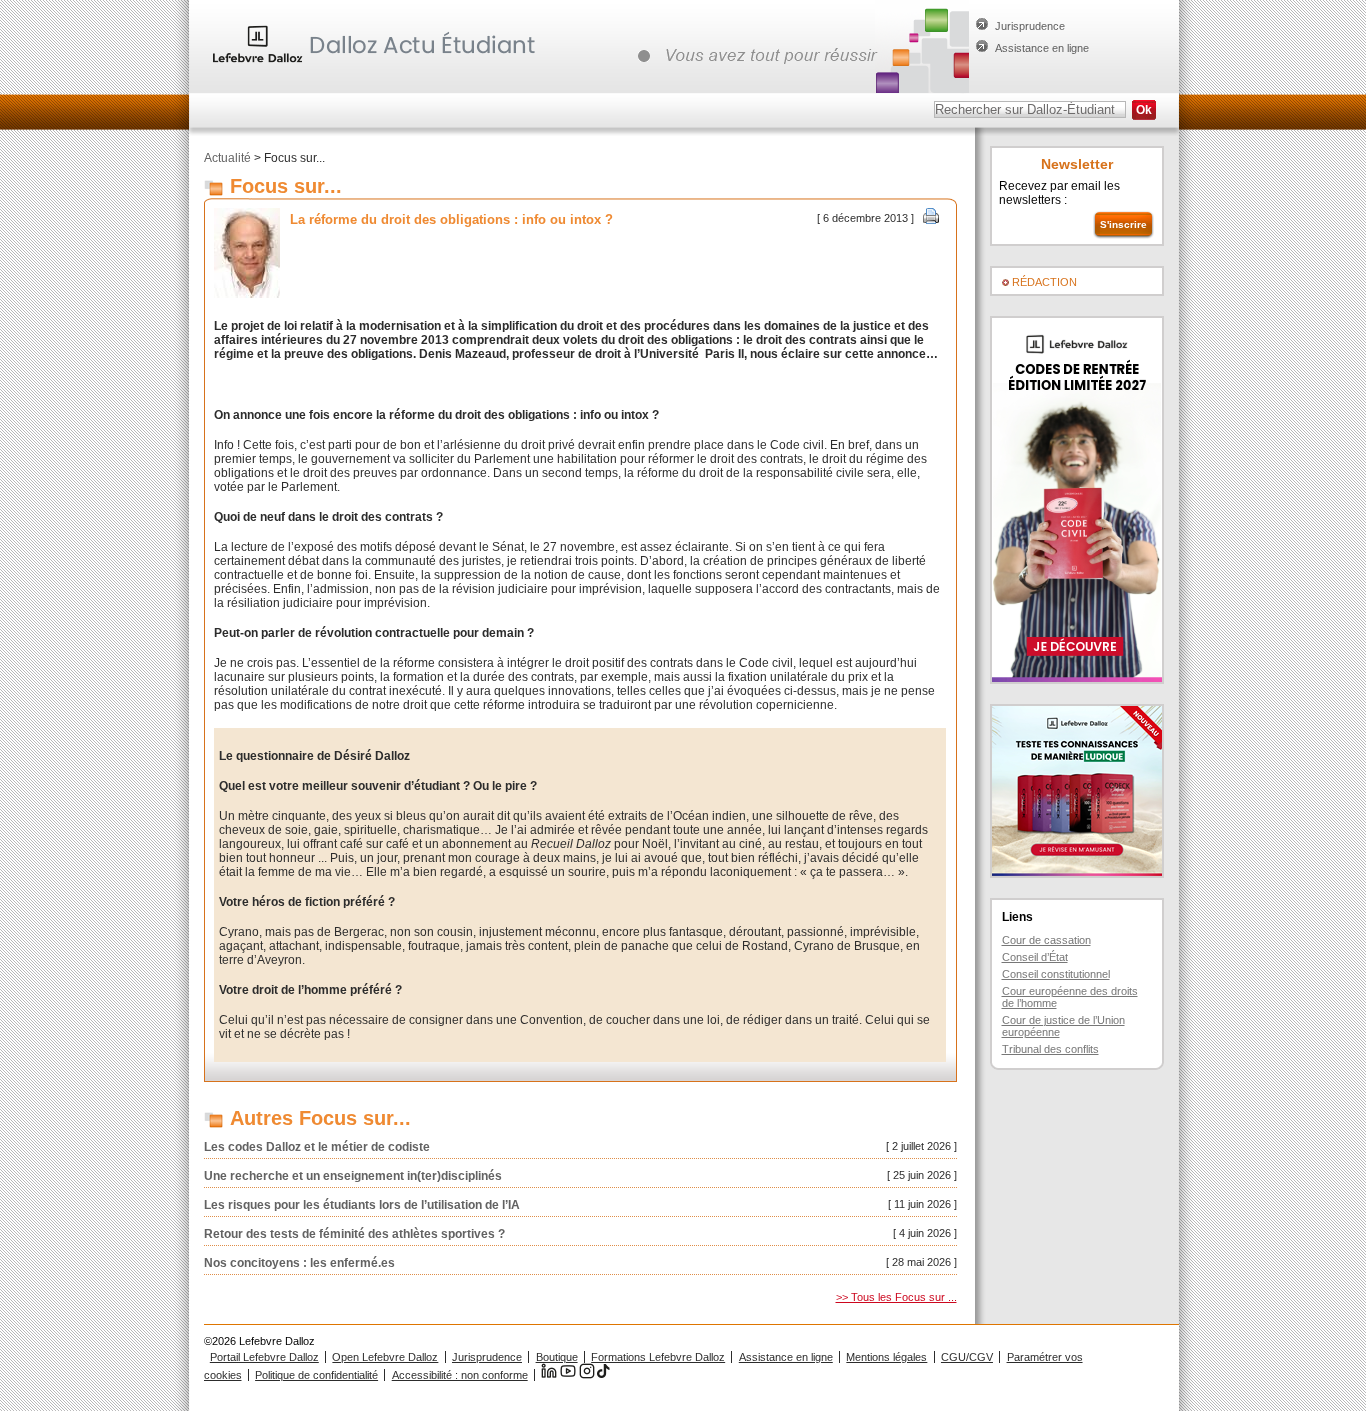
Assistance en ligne (1042, 48)
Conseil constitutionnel (1056, 974)
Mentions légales (886, 1357)
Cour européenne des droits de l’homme (1070, 997)
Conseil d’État (1035, 957)
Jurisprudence (1030, 26)
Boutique (557, 1357)
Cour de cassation (1046, 940)
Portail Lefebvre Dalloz (264, 1357)
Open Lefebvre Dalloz (385, 1357)
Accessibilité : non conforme (460, 1375)
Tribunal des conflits (1050, 1049)
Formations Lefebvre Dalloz (658, 1357)
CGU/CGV (967, 1357)
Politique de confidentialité (316, 1375)
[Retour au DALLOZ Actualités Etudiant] (379, 65)
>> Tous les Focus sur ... (896, 1297)
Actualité (227, 158)
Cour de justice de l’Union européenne (1063, 1026)
